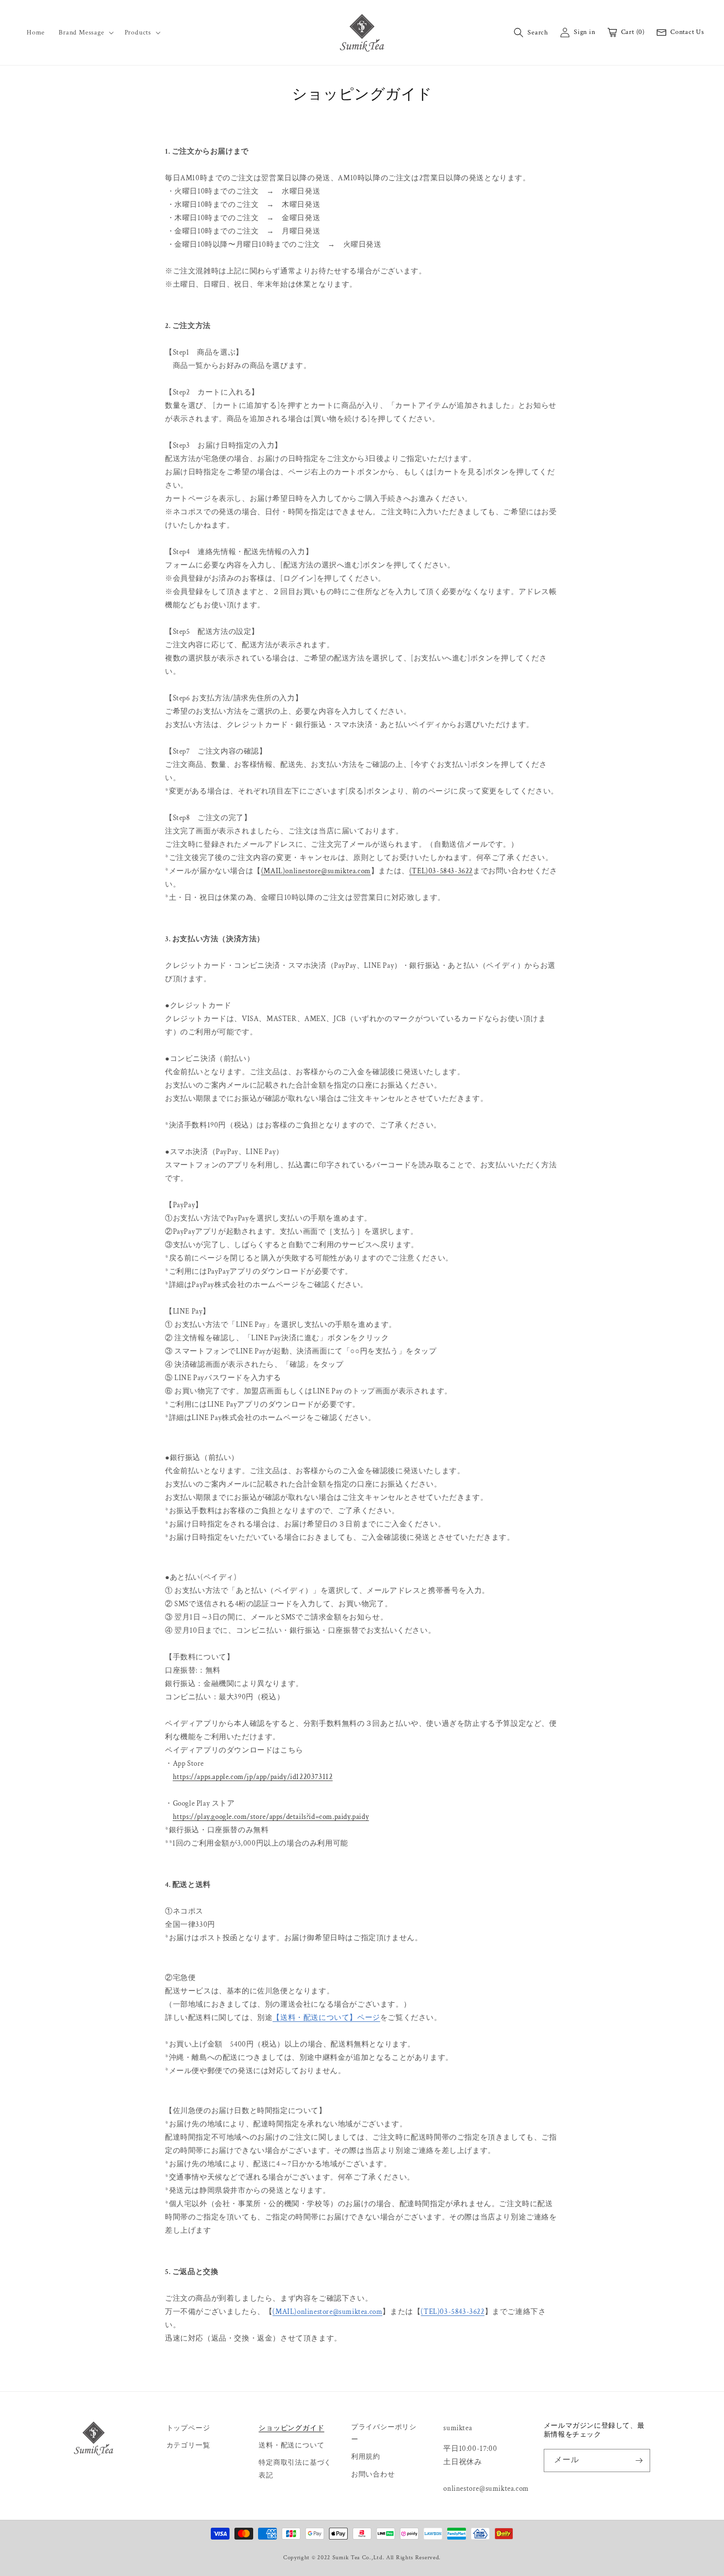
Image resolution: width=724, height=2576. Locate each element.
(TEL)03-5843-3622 (441, 871)
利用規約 (366, 2457)
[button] (84, 33)
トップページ (188, 2428)
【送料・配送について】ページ (326, 2018)
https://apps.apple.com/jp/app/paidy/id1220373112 (253, 1777)
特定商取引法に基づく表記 (295, 2469)
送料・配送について (291, 2445)
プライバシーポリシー (384, 2433)
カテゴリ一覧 (188, 2445)
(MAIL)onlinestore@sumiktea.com (316, 871)
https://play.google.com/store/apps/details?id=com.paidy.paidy (271, 1817)
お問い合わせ (373, 2475)
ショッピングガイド (291, 2428)
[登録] (639, 2460)
